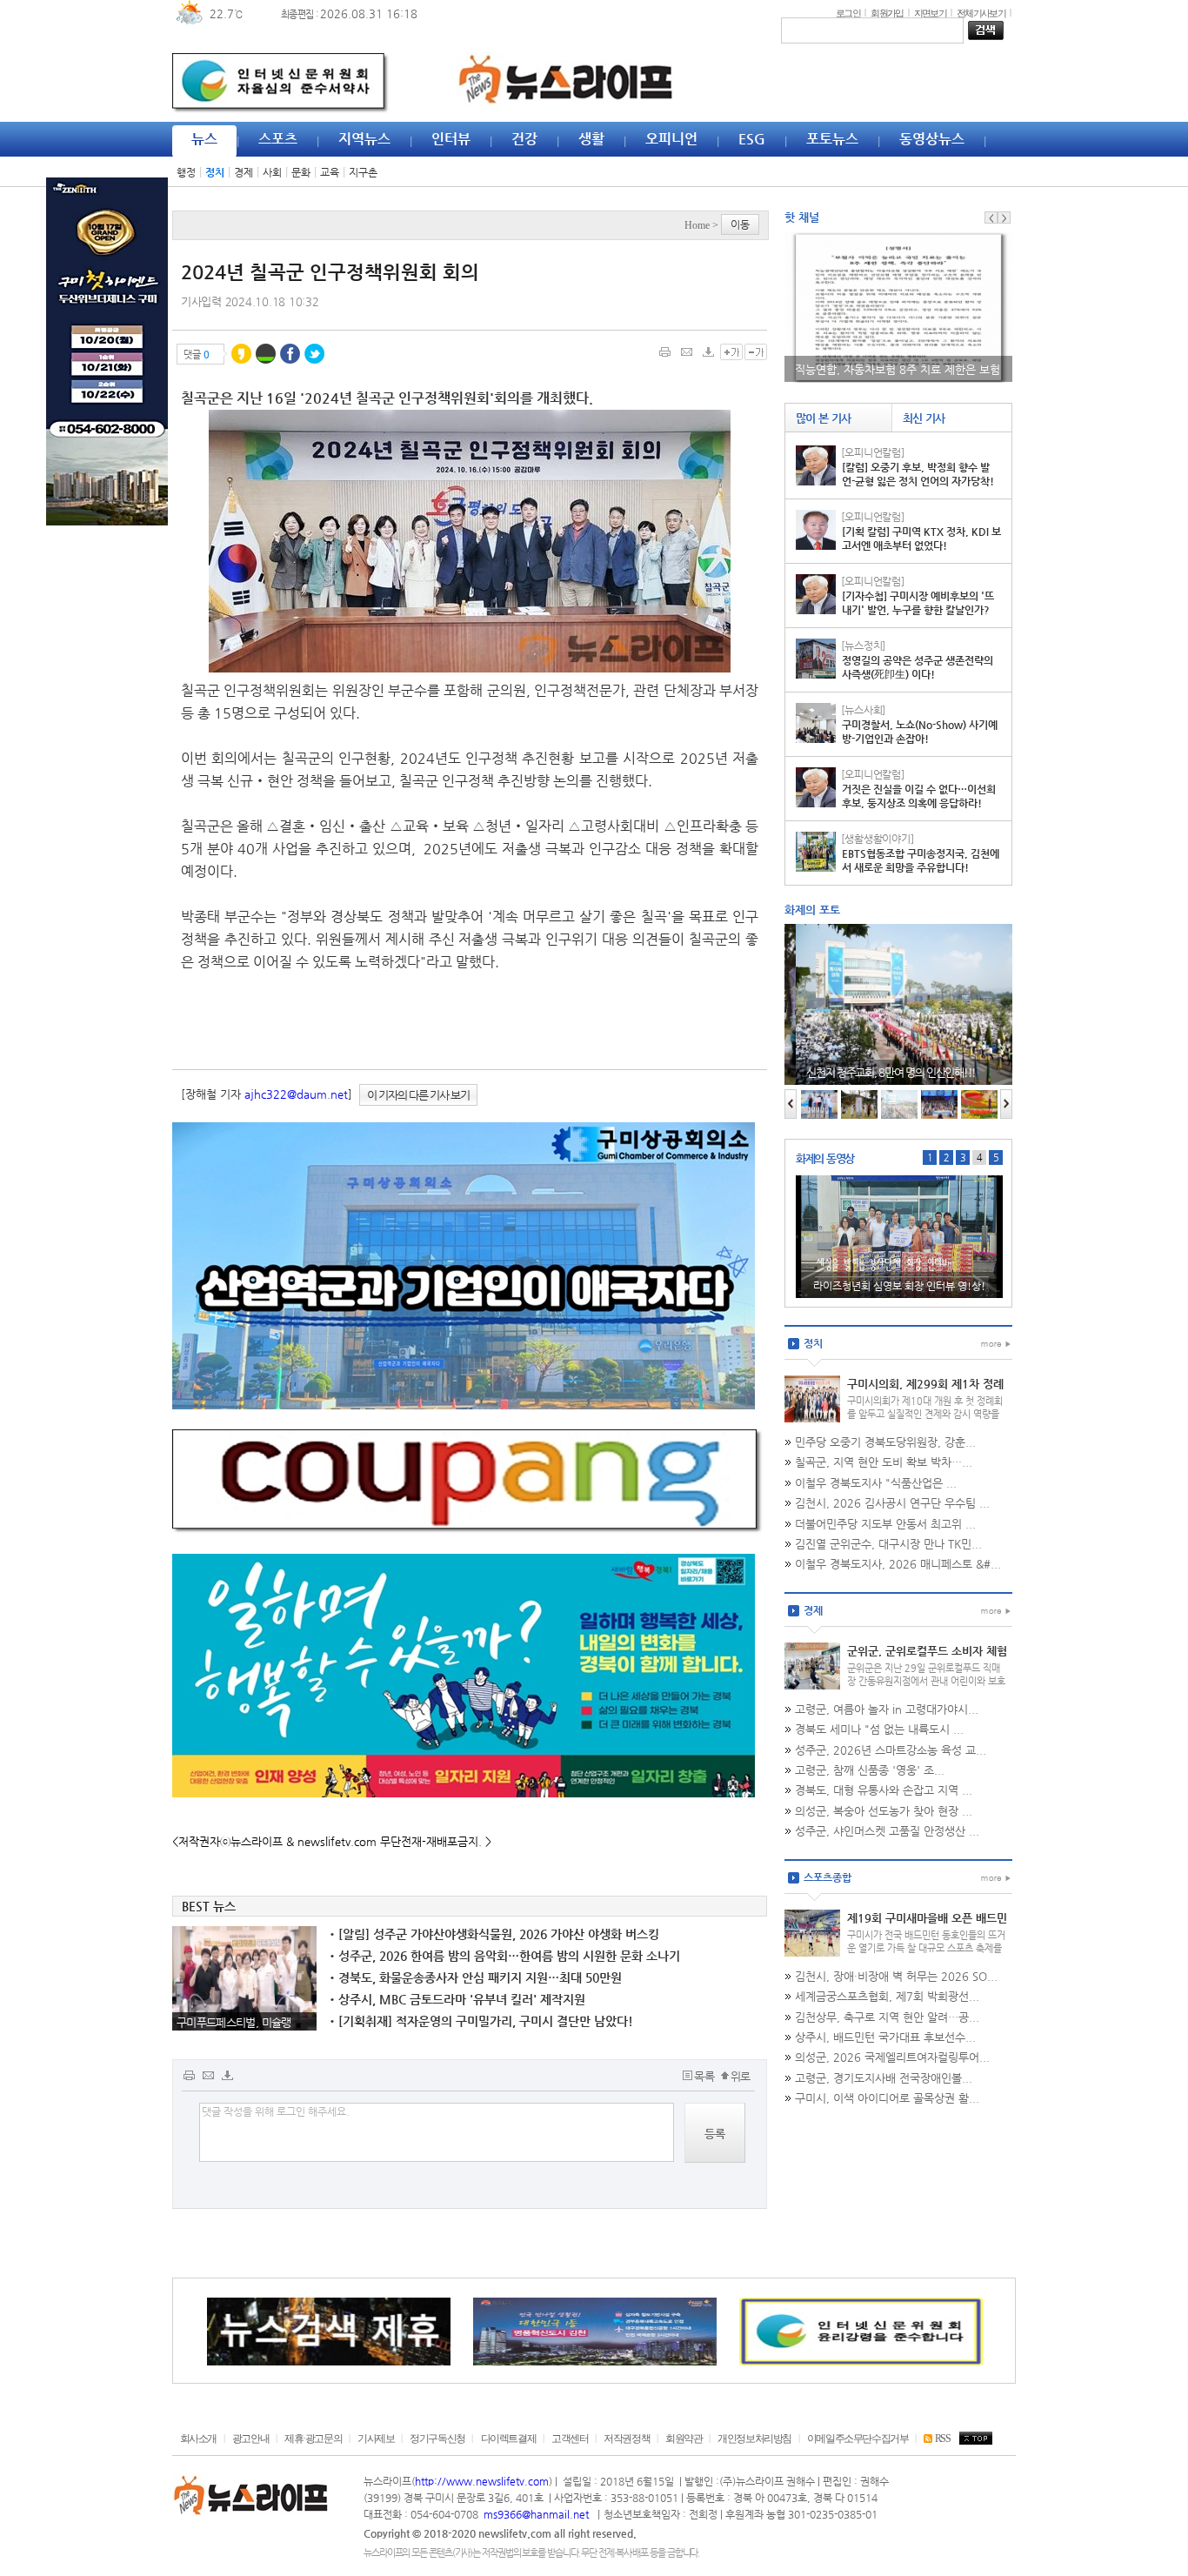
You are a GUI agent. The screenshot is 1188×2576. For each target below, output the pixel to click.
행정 (186, 172)
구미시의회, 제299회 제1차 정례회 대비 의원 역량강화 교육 (925, 1391)
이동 (740, 224)
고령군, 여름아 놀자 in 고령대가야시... (887, 1709)
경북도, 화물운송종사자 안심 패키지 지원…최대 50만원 (476, 1977)
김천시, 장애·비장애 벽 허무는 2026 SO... (896, 1976)
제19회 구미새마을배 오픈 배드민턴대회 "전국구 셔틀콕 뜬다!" (927, 1925)
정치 (215, 172)
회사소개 (198, 2439)
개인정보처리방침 (754, 2439)
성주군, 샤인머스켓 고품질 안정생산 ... (887, 1831)
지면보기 (930, 13)
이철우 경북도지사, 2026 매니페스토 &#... (898, 1564)
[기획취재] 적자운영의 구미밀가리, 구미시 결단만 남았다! (481, 2021)
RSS (942, 2439)
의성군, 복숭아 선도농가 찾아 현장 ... (884, 1811)
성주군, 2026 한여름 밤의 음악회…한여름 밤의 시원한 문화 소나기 (505, 1956)
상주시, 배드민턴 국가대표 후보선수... (885, 2037)
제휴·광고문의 (313, 2439)
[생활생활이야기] (878, 839)
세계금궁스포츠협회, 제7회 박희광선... (887, 1996)
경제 (244, 172)
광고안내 (250, 2439)
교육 (330, 172)
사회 (272, 172)
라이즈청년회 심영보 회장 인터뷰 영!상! (899, 1286)
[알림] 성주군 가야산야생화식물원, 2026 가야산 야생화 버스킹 (494, 1934)
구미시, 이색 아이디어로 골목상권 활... (887, 2098)
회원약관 (684, 2439)
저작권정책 (627, 2439)
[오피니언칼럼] (873, 452)
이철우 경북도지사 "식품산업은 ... (876, 1483)
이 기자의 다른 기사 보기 (418, 1095)
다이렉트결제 (509, 2439)
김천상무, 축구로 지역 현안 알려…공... (887, 2017)
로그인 (848, 13)
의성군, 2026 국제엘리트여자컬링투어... (892, 2057)
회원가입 (887, 13)
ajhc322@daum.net (296, 1094)
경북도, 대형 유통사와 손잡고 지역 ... (884, 1790)
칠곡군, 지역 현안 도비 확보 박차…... (884, 1462)
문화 (301, 172)
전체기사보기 (981, 13)
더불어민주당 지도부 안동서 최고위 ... (885, 1524)
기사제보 (376, 2439)
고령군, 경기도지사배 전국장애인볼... (884, 2078)
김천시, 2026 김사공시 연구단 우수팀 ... (892, 1503)
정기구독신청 (437, 2439)
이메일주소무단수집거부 (858, 2439)
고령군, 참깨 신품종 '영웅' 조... (870, 1770)
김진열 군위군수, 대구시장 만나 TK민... (888, 1544)
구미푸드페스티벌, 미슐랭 (234, 2022)
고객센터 (570, 2439)
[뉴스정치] (863, 646)
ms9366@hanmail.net (537, 2514)
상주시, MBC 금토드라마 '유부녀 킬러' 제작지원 (457, 1999)
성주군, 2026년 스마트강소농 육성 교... (891, 1750)
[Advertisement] (94, 802)
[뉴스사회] (863, 710)
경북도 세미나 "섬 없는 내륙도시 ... (879, 1729)
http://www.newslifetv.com (482, 2481)
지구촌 (363, 172)
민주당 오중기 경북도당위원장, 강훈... (885, 1442)
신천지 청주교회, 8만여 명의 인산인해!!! (880, 1072)
